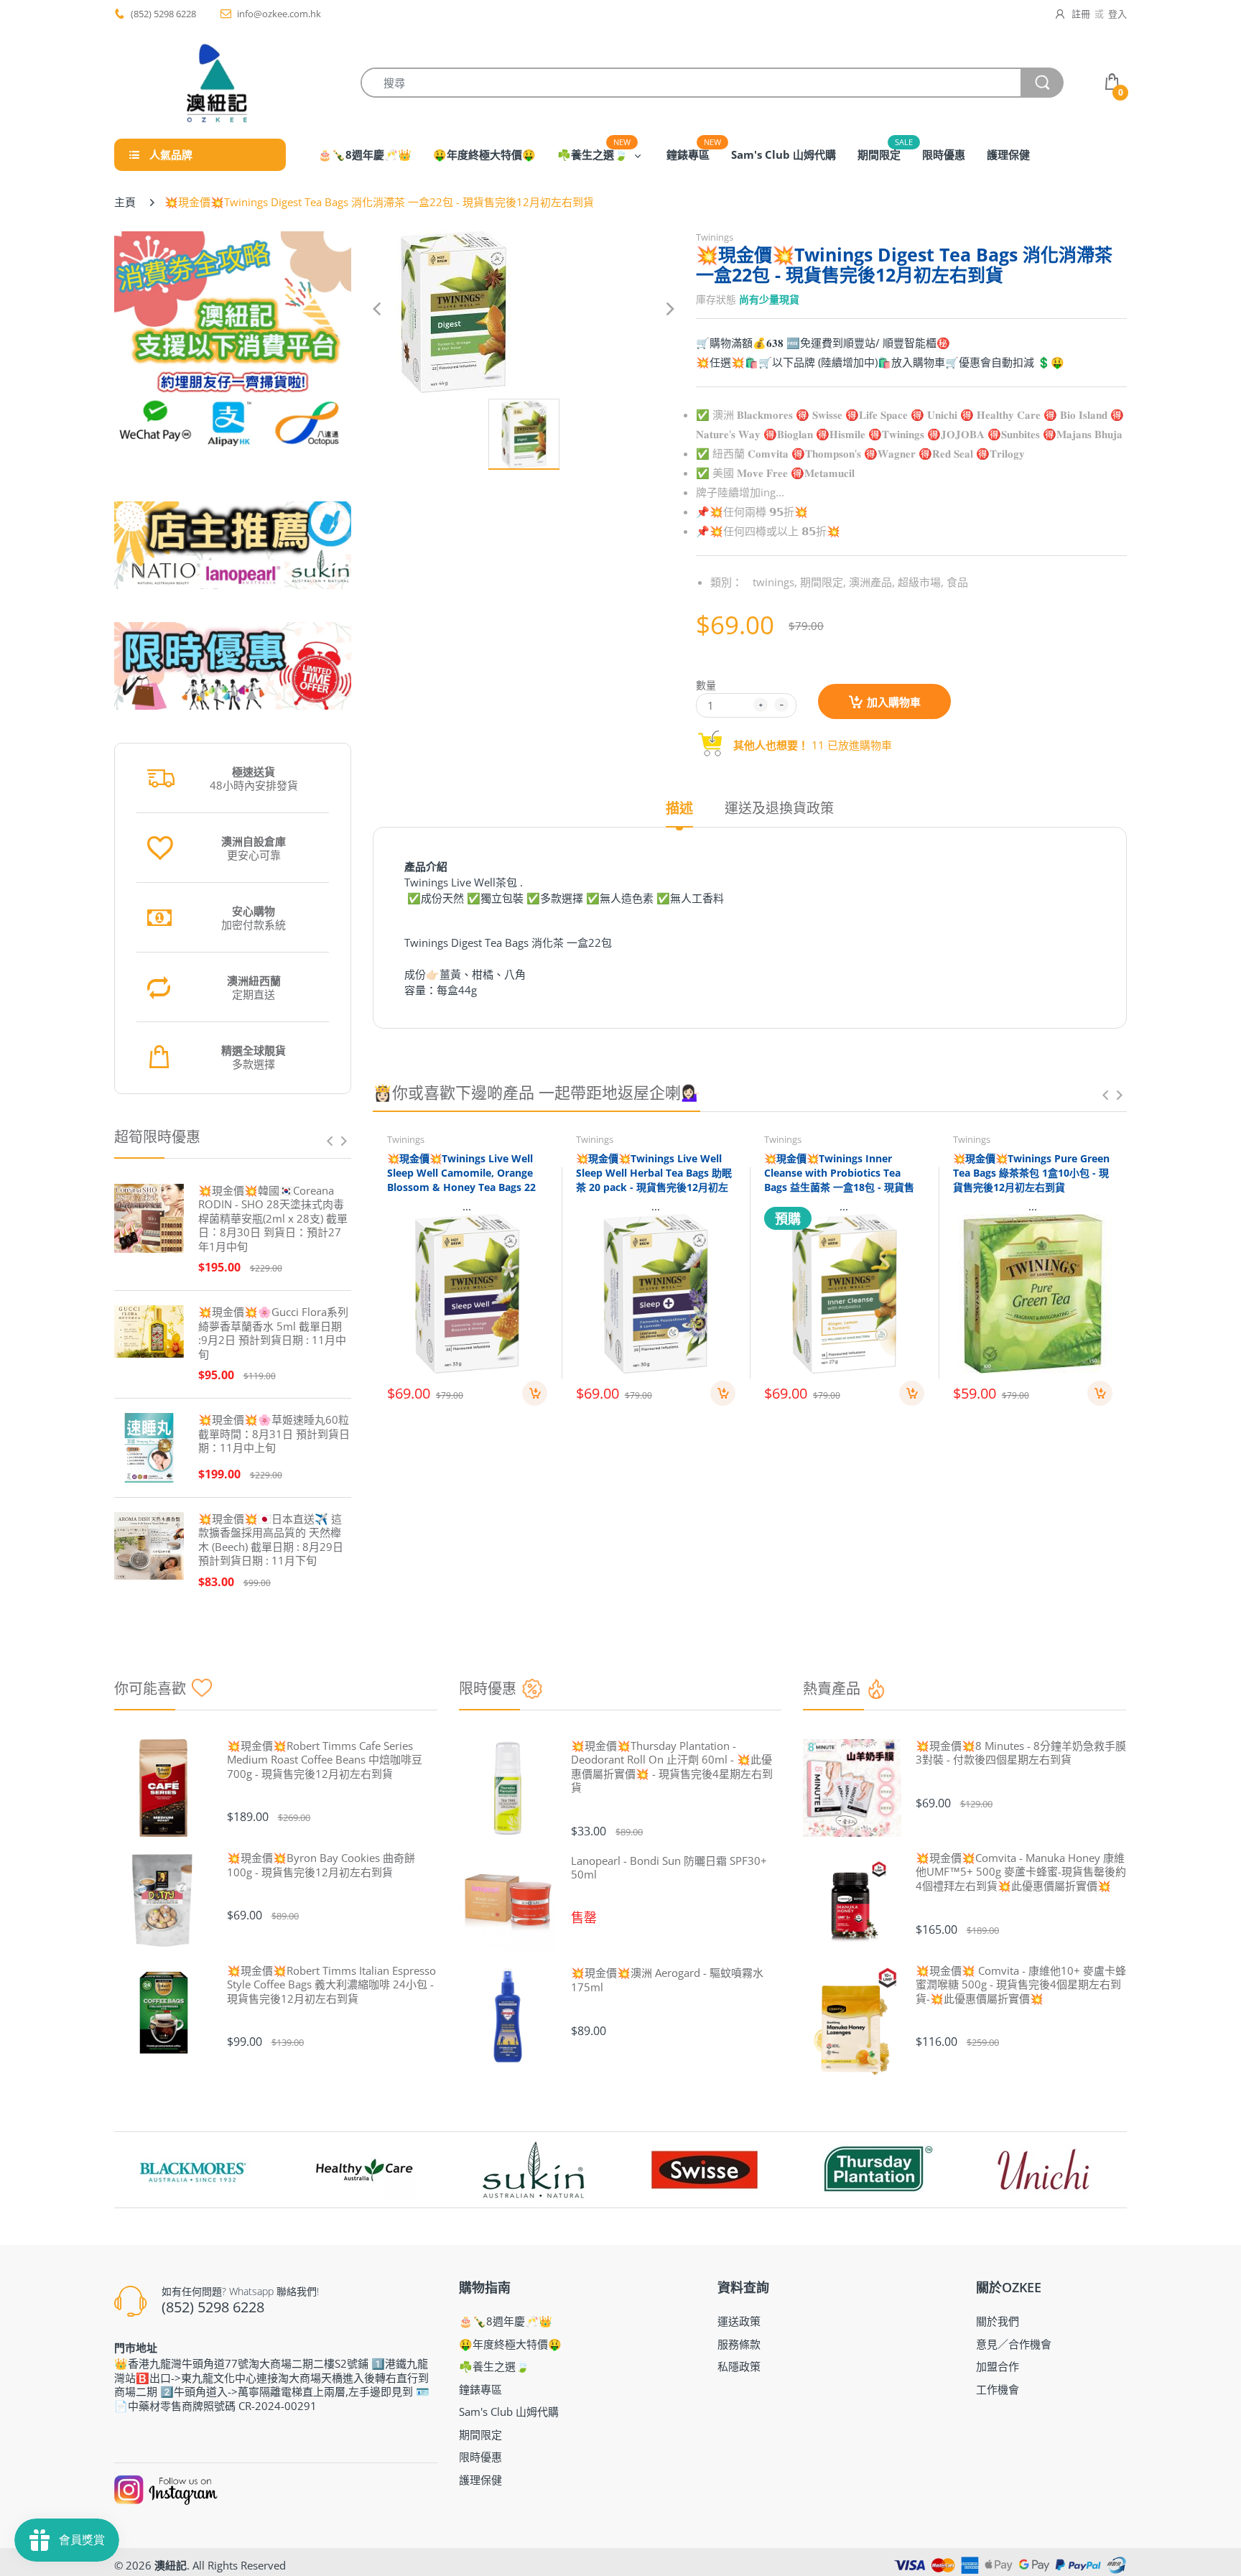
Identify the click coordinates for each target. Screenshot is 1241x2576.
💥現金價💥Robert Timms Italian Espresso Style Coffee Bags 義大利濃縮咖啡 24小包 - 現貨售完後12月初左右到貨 (331, 1985)
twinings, (775, 582)
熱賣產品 (832, 1688)
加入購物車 (894, 702)
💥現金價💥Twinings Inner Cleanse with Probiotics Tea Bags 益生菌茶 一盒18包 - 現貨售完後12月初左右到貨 (839, 1180)
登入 (1117, 14)
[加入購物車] (535, 1393)
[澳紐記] (216, 83)
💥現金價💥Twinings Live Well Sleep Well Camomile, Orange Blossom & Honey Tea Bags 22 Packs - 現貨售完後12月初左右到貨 (462, 1186)
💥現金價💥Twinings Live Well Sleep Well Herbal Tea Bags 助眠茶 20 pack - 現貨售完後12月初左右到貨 (654, 1180)
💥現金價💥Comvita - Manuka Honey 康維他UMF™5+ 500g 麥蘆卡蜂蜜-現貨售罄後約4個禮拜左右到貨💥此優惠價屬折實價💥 (1021, 1872)
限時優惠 (488, 1688)
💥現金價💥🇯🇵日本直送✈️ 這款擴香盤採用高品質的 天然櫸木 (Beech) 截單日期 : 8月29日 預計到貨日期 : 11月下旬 (271, 1540)
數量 (706, 685)
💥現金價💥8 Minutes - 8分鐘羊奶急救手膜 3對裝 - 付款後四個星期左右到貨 (1021, 1753)
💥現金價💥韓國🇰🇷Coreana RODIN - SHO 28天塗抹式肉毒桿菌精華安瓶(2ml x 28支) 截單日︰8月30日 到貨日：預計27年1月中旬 (273, 1219)
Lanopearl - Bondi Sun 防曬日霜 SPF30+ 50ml (669, 1868)
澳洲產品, (872, 582)
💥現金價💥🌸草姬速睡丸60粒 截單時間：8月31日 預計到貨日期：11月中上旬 (274, 1434)
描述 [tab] (679, 809)
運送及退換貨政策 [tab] (779, 809)
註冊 (1081, 14)
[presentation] (330, 1141)
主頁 (125, 202)
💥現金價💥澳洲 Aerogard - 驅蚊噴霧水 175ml (667, 1980)
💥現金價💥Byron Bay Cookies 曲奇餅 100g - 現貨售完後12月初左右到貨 (321, 1865)
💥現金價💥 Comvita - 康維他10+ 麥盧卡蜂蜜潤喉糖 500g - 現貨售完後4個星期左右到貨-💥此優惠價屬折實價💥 (1021, 1985)
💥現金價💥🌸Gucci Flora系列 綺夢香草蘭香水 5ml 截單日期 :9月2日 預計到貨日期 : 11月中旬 (273, 1333)
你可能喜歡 (150, 1688)
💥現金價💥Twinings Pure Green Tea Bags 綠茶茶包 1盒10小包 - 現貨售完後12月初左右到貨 (1031, 1172)
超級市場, (921, 582)
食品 (957, 582)
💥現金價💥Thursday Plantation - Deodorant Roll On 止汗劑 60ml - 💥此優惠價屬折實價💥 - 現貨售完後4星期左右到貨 (672, 1767)
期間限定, (823, 582)
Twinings (715, 237)
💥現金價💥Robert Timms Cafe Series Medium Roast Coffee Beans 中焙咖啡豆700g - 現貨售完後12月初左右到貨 (325, 1760)
